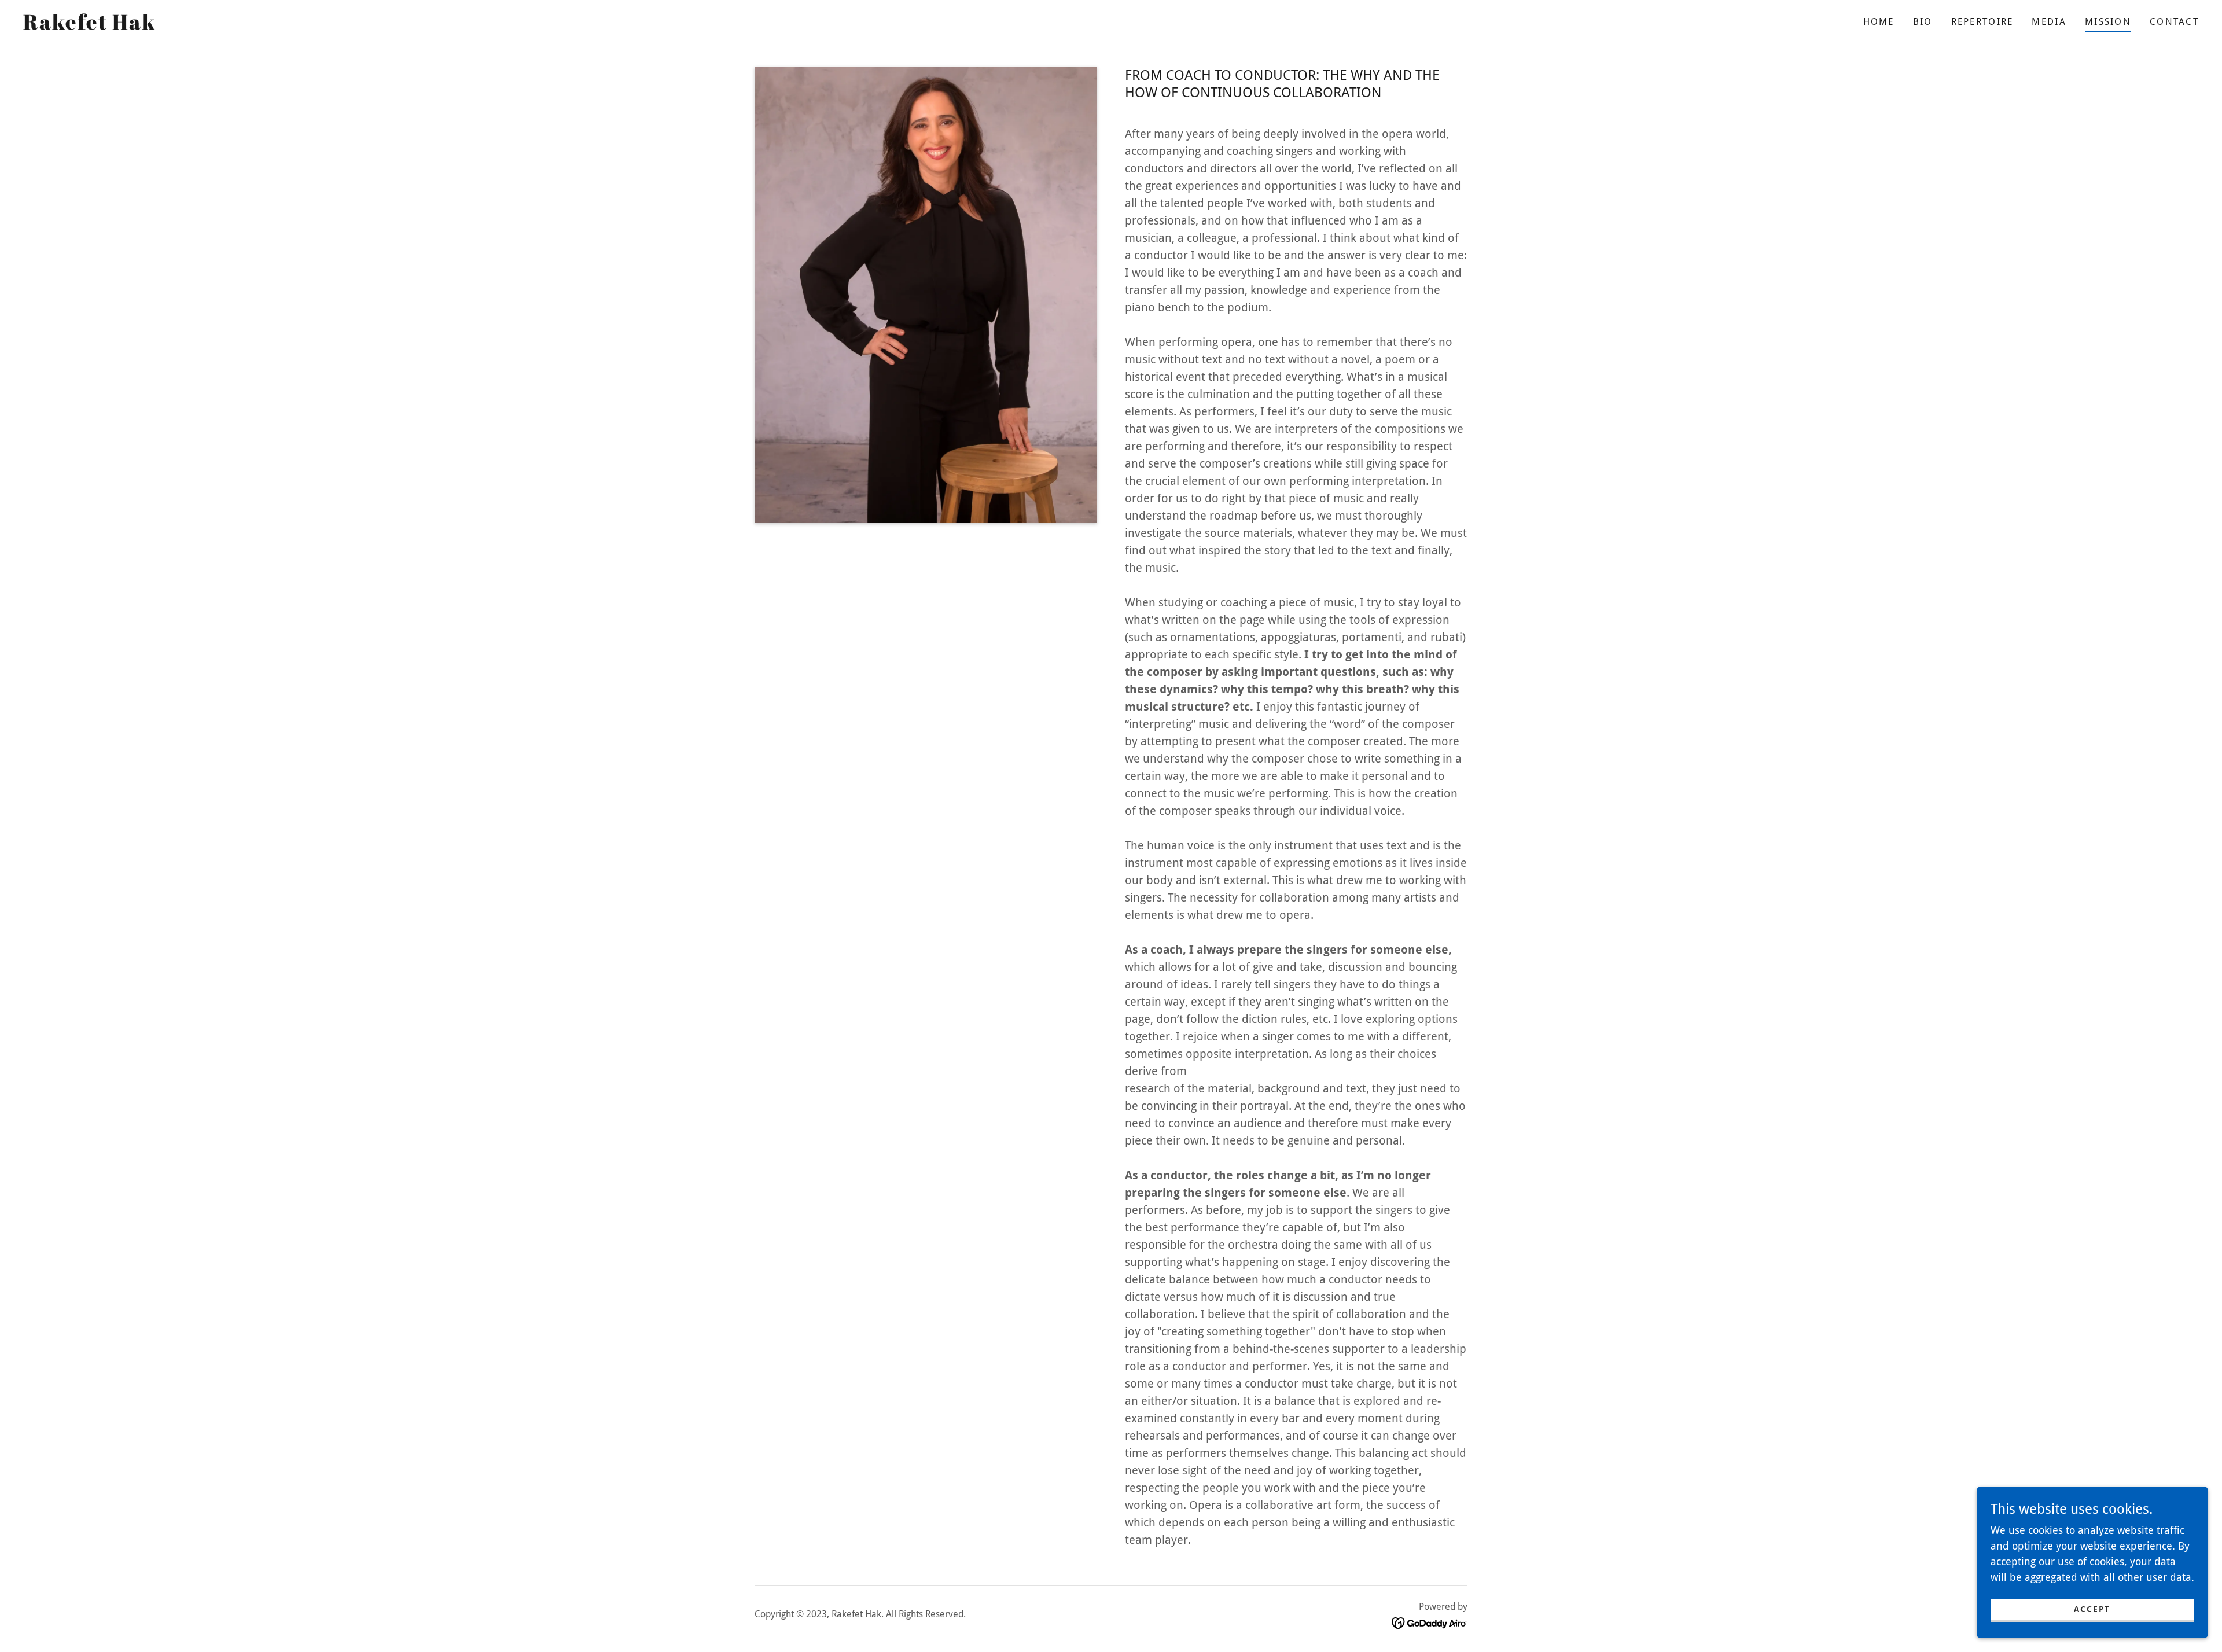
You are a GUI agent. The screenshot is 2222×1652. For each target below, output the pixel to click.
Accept (2092, 1609)
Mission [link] (2108, 22)
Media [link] (2049, 22)
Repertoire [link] (1982, 22)
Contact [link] (2174, 22)
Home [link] (1879, 22)
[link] (89, 26)
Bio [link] (1923, 22)
